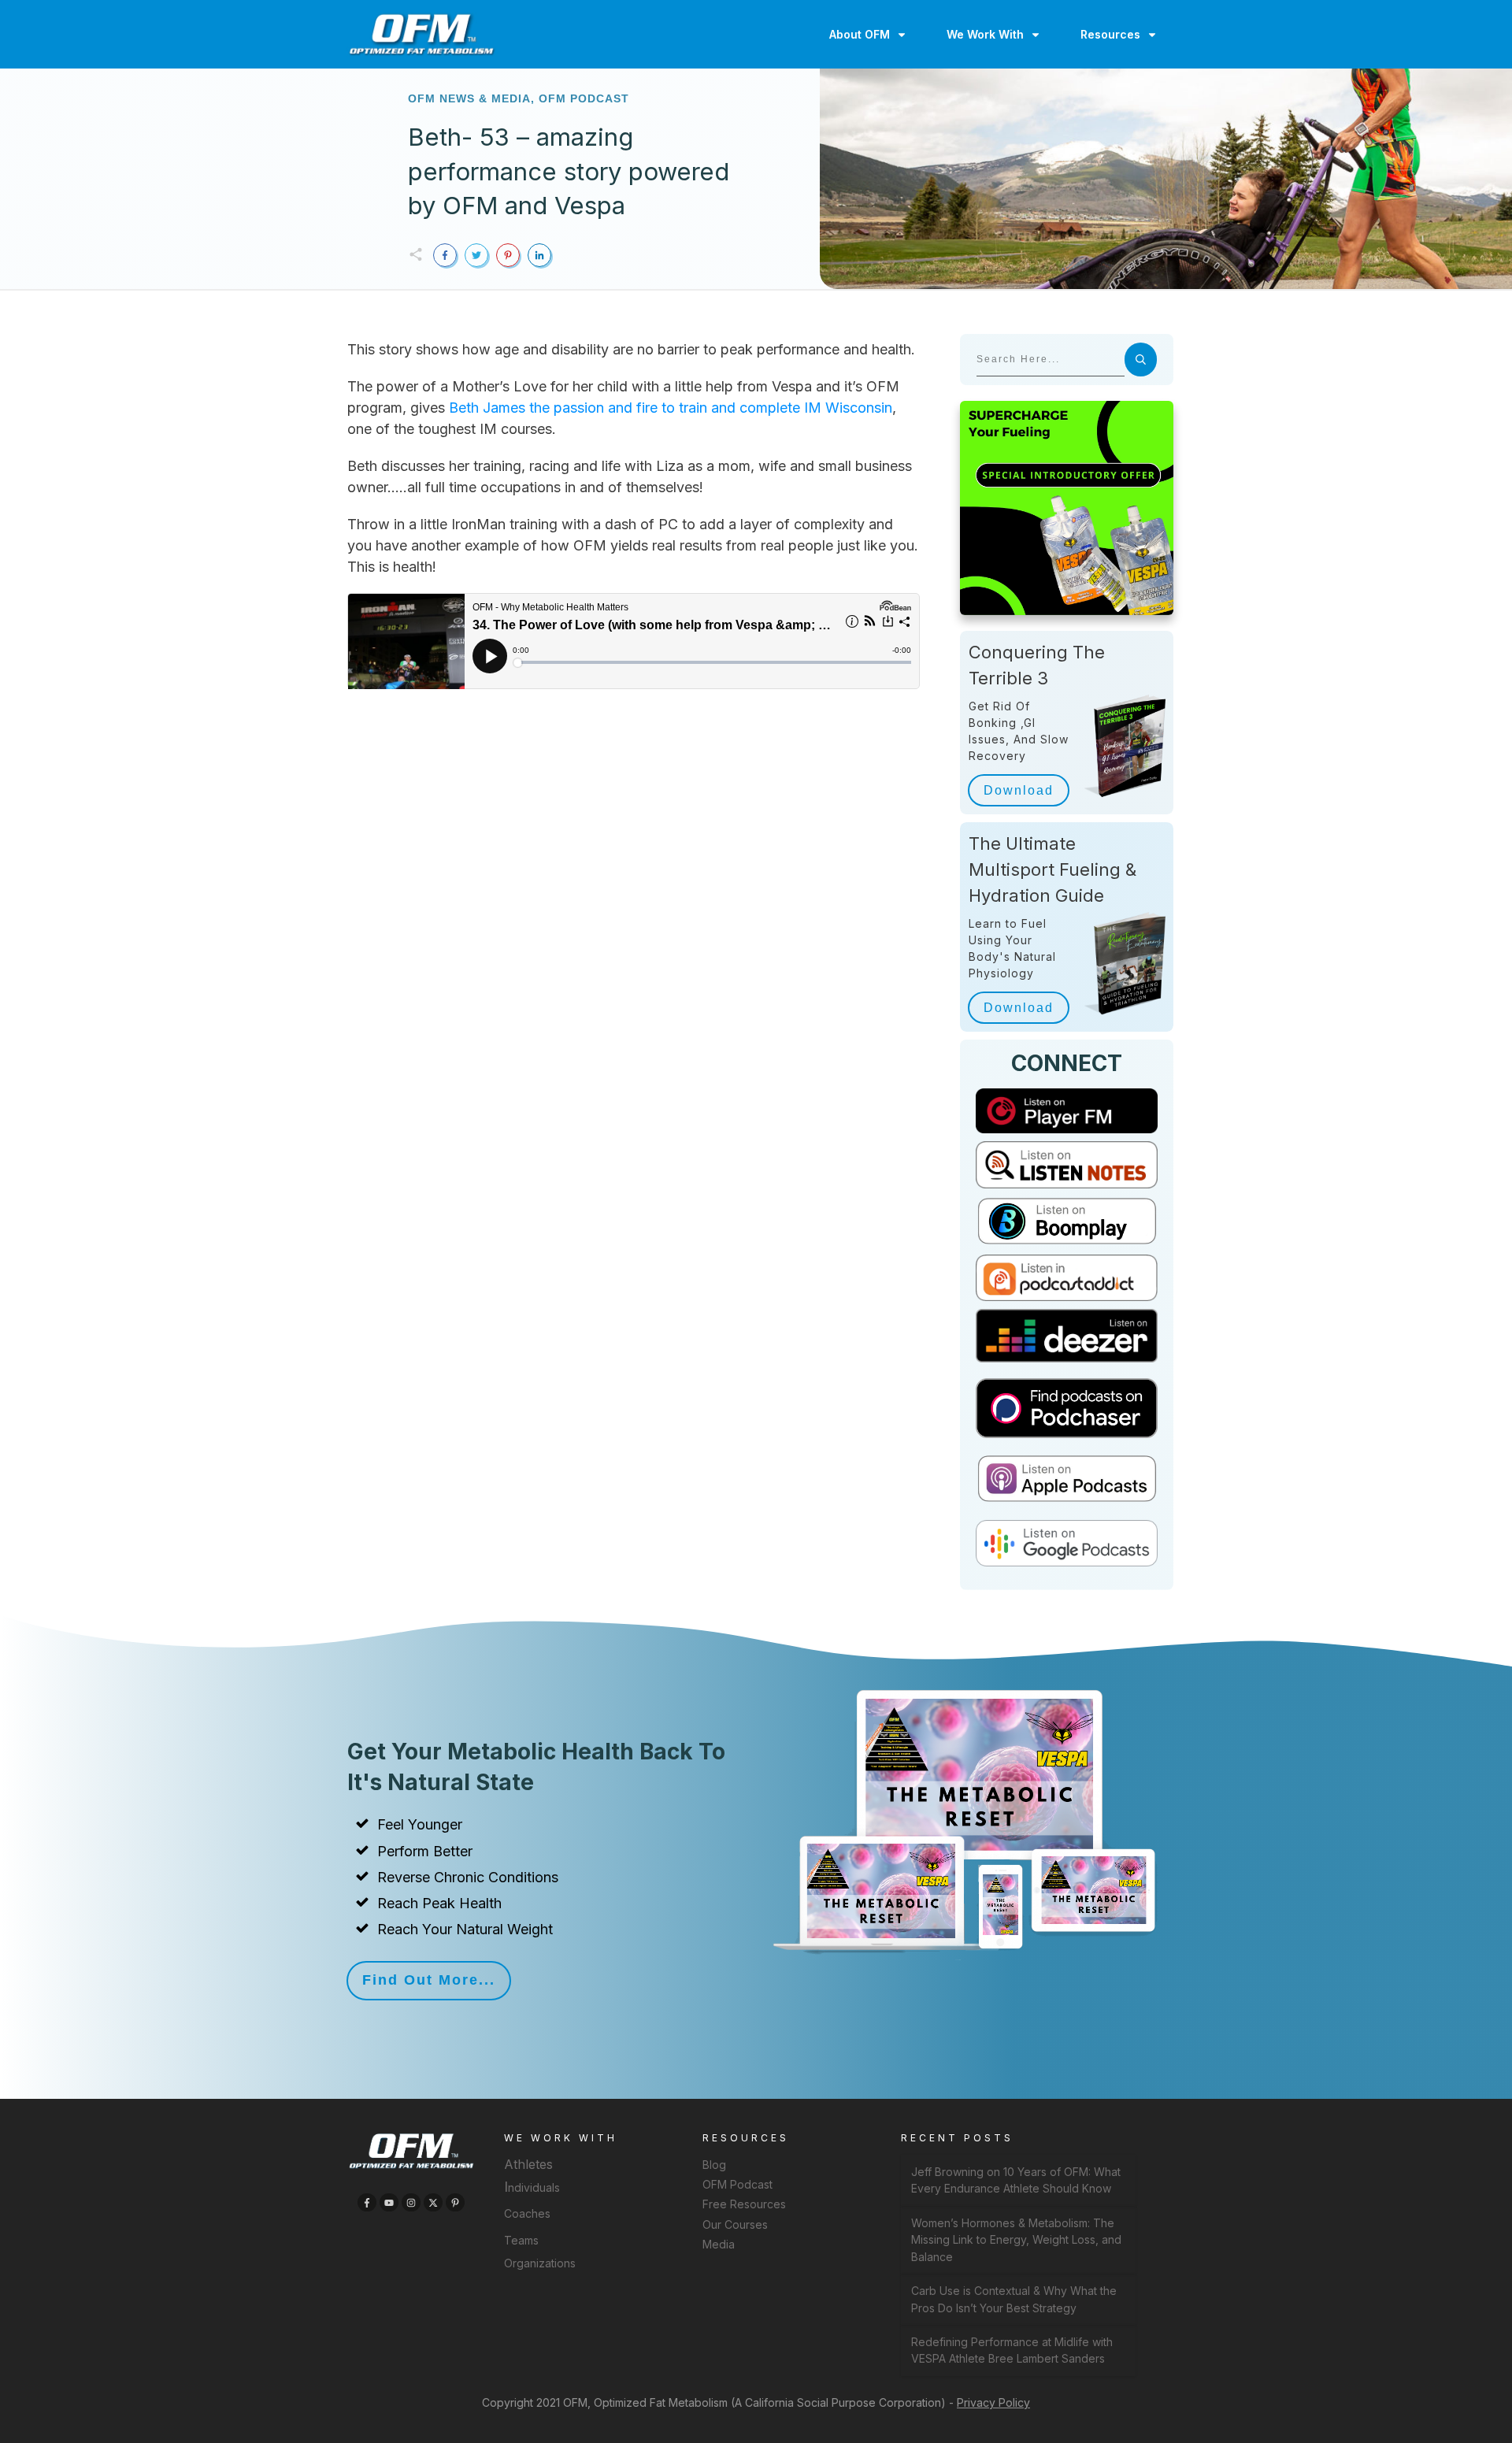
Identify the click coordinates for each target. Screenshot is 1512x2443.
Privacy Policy (993, 2402)
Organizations (540, 2263)
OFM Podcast (584, 98)
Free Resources (744, 2204)
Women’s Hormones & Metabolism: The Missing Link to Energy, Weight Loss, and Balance (1016, 2240)
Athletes (528, 2164)
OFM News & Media (469, 98)
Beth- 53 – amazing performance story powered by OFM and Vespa (569, 171)
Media (719, 2244)
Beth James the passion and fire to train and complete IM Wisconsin (669, 408)
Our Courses (735, 2224)
